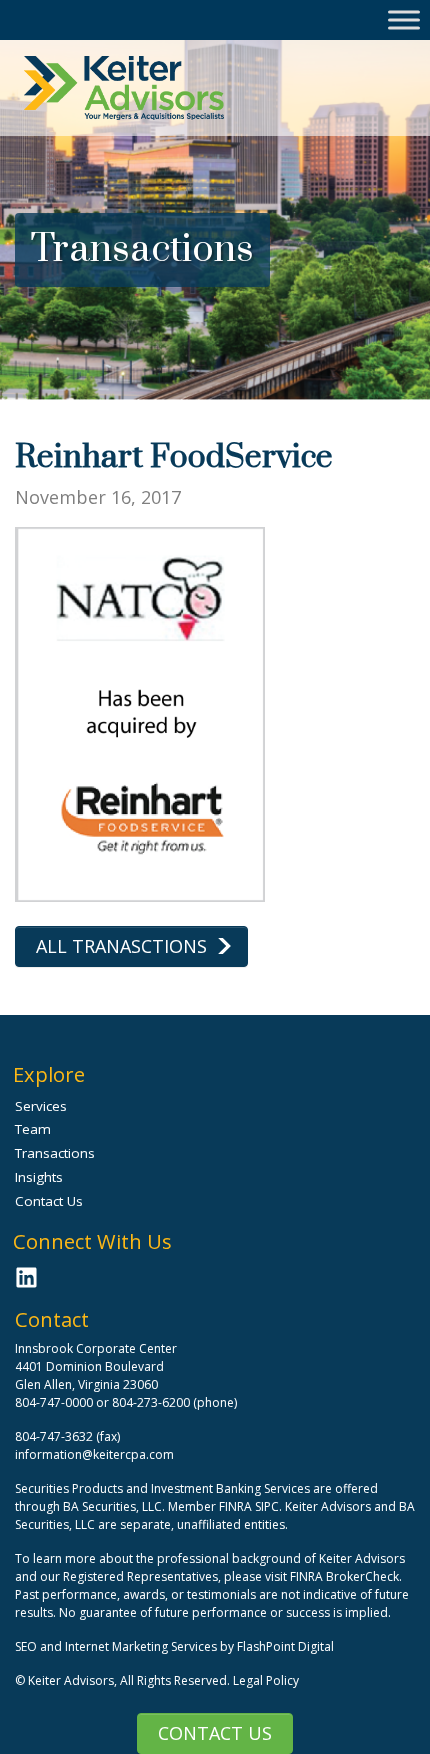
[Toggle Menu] (404, 19)
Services (41, 1106)
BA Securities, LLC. (114, 1506)
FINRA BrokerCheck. (346, 1576)
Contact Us (215, 1733)
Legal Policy (266, 1680)
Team (33, 1129)
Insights (39, 1177)
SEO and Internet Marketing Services (117, 1646)
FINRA (235, 1506)
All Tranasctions (121, 946)
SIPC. (268, 1506)
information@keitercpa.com (94, 1454)
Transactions (55, 1153)
